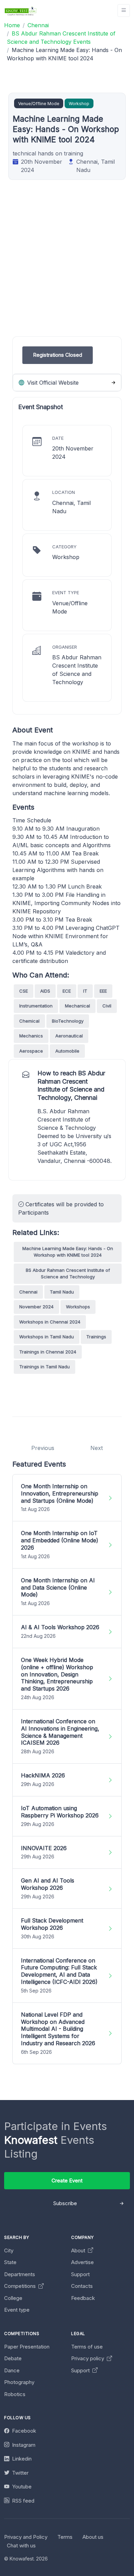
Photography (19, 2382)
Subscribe (65, 2203)
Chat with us (21, 2545)
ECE (67, 991)
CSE (24, 991)
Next (97, 1448)
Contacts (82, 2286)
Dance (12, 2370)
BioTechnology (68, 1021)
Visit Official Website (52, 383)
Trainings (96, 1337)
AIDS (45, 991)
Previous (43, 1448)
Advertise (82, 2262)
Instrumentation (36, 1006)
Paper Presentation (27, 2347)
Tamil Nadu (62, 1292)
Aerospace (31, 1051)
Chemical (29, 1021)
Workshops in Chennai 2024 (50, 1322)
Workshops (78, 1307)
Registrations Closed (58, 355)
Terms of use (87, 2347)
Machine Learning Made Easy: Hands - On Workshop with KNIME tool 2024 (68, 1252)
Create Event (67, 2181)
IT (85, 991)
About (79, 2250)
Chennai (28, 1292)
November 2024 (36, 1307)
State (10, 2262)
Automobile (67, 1051)
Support (80, 2274)
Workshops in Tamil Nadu (47, 1337)
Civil (107, 1006)
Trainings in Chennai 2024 (48, 1352)
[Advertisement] (67, 269)
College (13, 2298)
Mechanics (31, 1036)
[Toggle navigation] (124, 11)
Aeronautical (69, 1036)
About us (93, 2537)
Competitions (21, 2286)
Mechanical (77, 1006)
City (9, 2250)
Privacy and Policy (26, 2537)
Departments (20, 2274)
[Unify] (21, 11)
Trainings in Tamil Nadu (44, 1367)
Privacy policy (88, 2358)
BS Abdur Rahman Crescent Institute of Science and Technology (68, 1274)
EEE (103, 991)
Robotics (15, 2394)
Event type (17, 2310)
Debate (13, 2358)
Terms (65, 2537)
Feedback (83, 2298)
